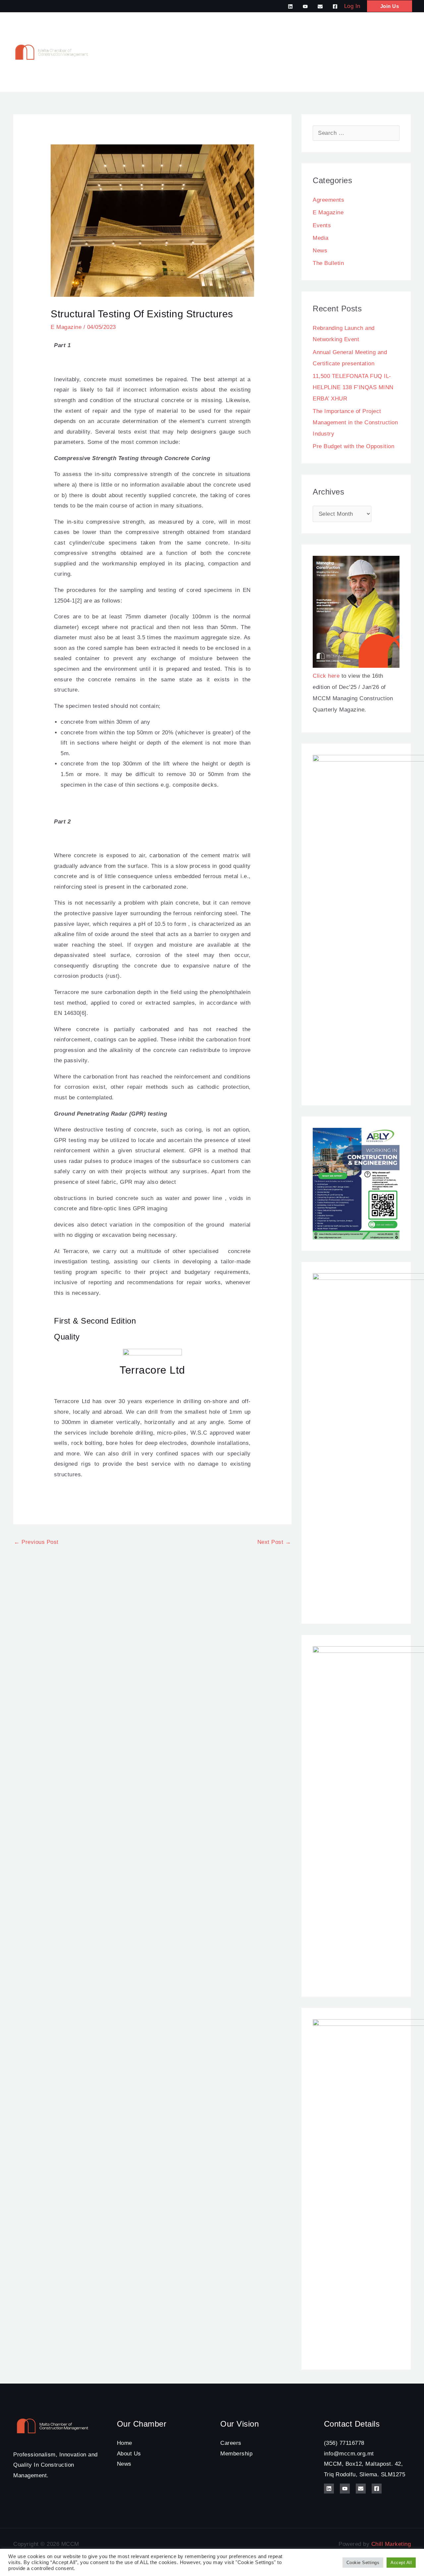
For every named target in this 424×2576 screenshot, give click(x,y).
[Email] (320, 6)
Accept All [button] (401, 2563)
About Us (129, 2454)
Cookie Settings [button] (363, 2563)
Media (321, 238)
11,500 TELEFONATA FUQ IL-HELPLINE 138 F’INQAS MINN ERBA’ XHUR (353, 387)
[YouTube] (305, 6)
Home (125, 2443)
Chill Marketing (391, 2544)
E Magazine (66, 327)
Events (322, 225)
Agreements (328, 200)
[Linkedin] (329, 2489)
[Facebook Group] (335, 6)
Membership (236, 2454)
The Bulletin (328, 263)
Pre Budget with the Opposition (353, 446)
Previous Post (36, 1542)
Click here (326, 676)
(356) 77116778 (344, 2443)
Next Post (274, 1542)
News (320, 251)
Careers (231, 2443)
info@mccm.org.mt (349, 2454)
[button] (390, 6)
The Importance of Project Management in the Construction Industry (355, 422)
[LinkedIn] (290, 6)
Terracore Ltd (152, 1370)
